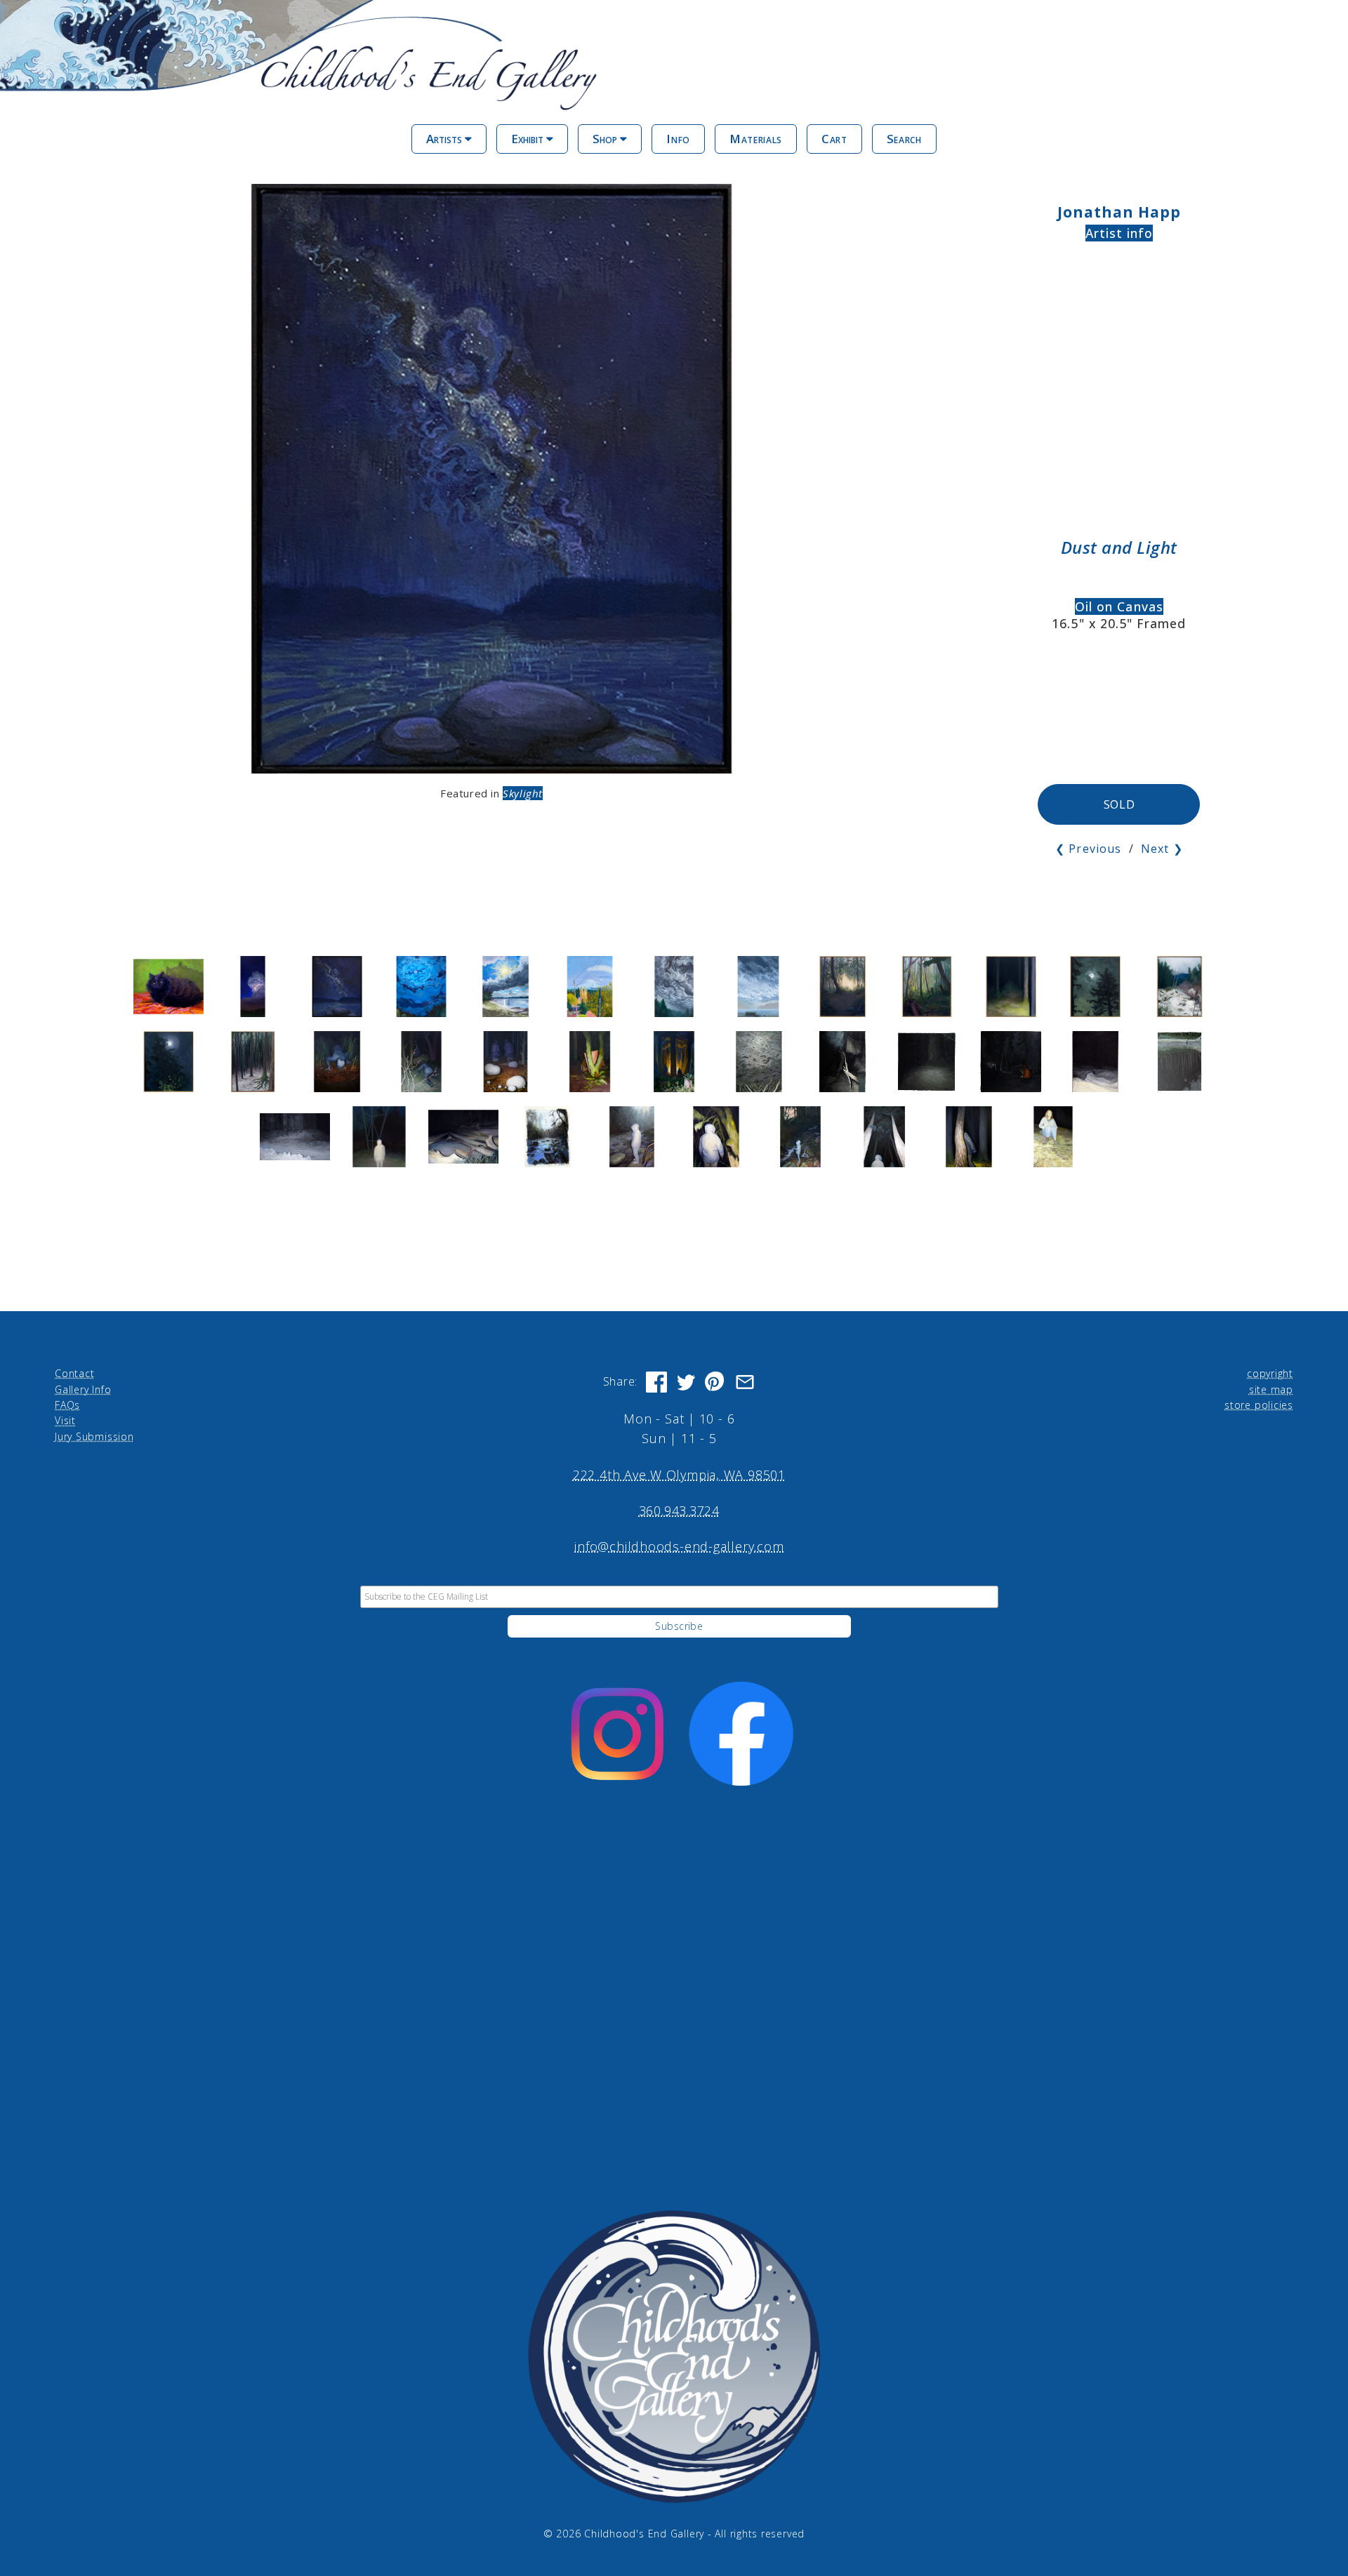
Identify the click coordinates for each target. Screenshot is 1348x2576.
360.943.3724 (679, 1511)
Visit (65, 1420)
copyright (1270, 1373)
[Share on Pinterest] (715, 1382)
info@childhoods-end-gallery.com (679, 1546)
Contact (74, 1373)
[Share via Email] (745, 1382)
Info (678, 139)
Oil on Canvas (1119, 606)
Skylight (523, 793)
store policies (1259, 1405)
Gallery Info (83, 1389)
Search (904, 139)
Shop (606, 139)
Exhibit (529, 139)
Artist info (1119, 233)
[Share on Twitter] (686, 1382)
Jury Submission (94, 1436)
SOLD (1119, 804)
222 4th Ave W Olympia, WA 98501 (679, 1475)
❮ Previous (1088, 849)
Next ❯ (1162, 849)
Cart (834, 139)
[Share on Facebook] (656, 1382)
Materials (756, 139)
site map (1271, 1389)
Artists (445, 139)
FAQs (67, 1405)
